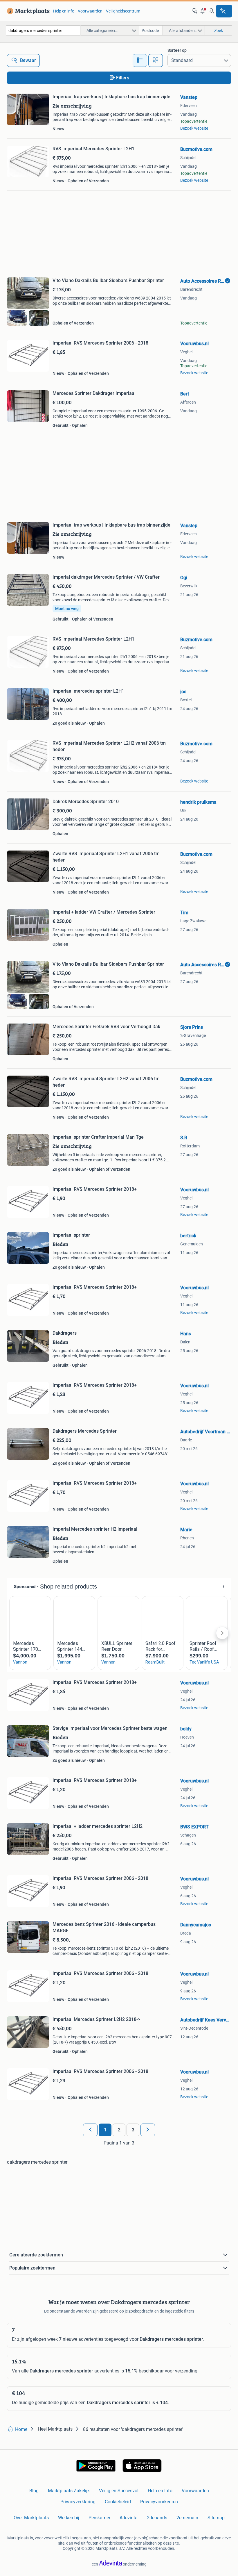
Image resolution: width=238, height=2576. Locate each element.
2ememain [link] (187, 2518)
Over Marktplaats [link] (31, 2518)
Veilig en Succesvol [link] (119, 2491)
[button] (203, 11)
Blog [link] (34, 2491)
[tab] (140, 60)
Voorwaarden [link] (90, 11)
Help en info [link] (64, 11)
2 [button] (119, 2130)
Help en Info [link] (160, 2491)
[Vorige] (90, 2130)
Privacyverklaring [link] (78, 2502)
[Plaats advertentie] (224, 11)
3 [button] (133, 2130)
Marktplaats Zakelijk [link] (69, 2491)
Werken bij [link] (69, 2518)
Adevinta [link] (129, 2518)
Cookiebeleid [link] (118, 2502)
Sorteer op (177, 50)
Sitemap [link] (216, 2518)
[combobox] (43, 30)
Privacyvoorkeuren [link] (159, 2502)
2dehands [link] (157, 2518)
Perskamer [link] (99, 2518)
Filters (123, 78)
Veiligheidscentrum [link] (123, 11)
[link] (27, 11)
